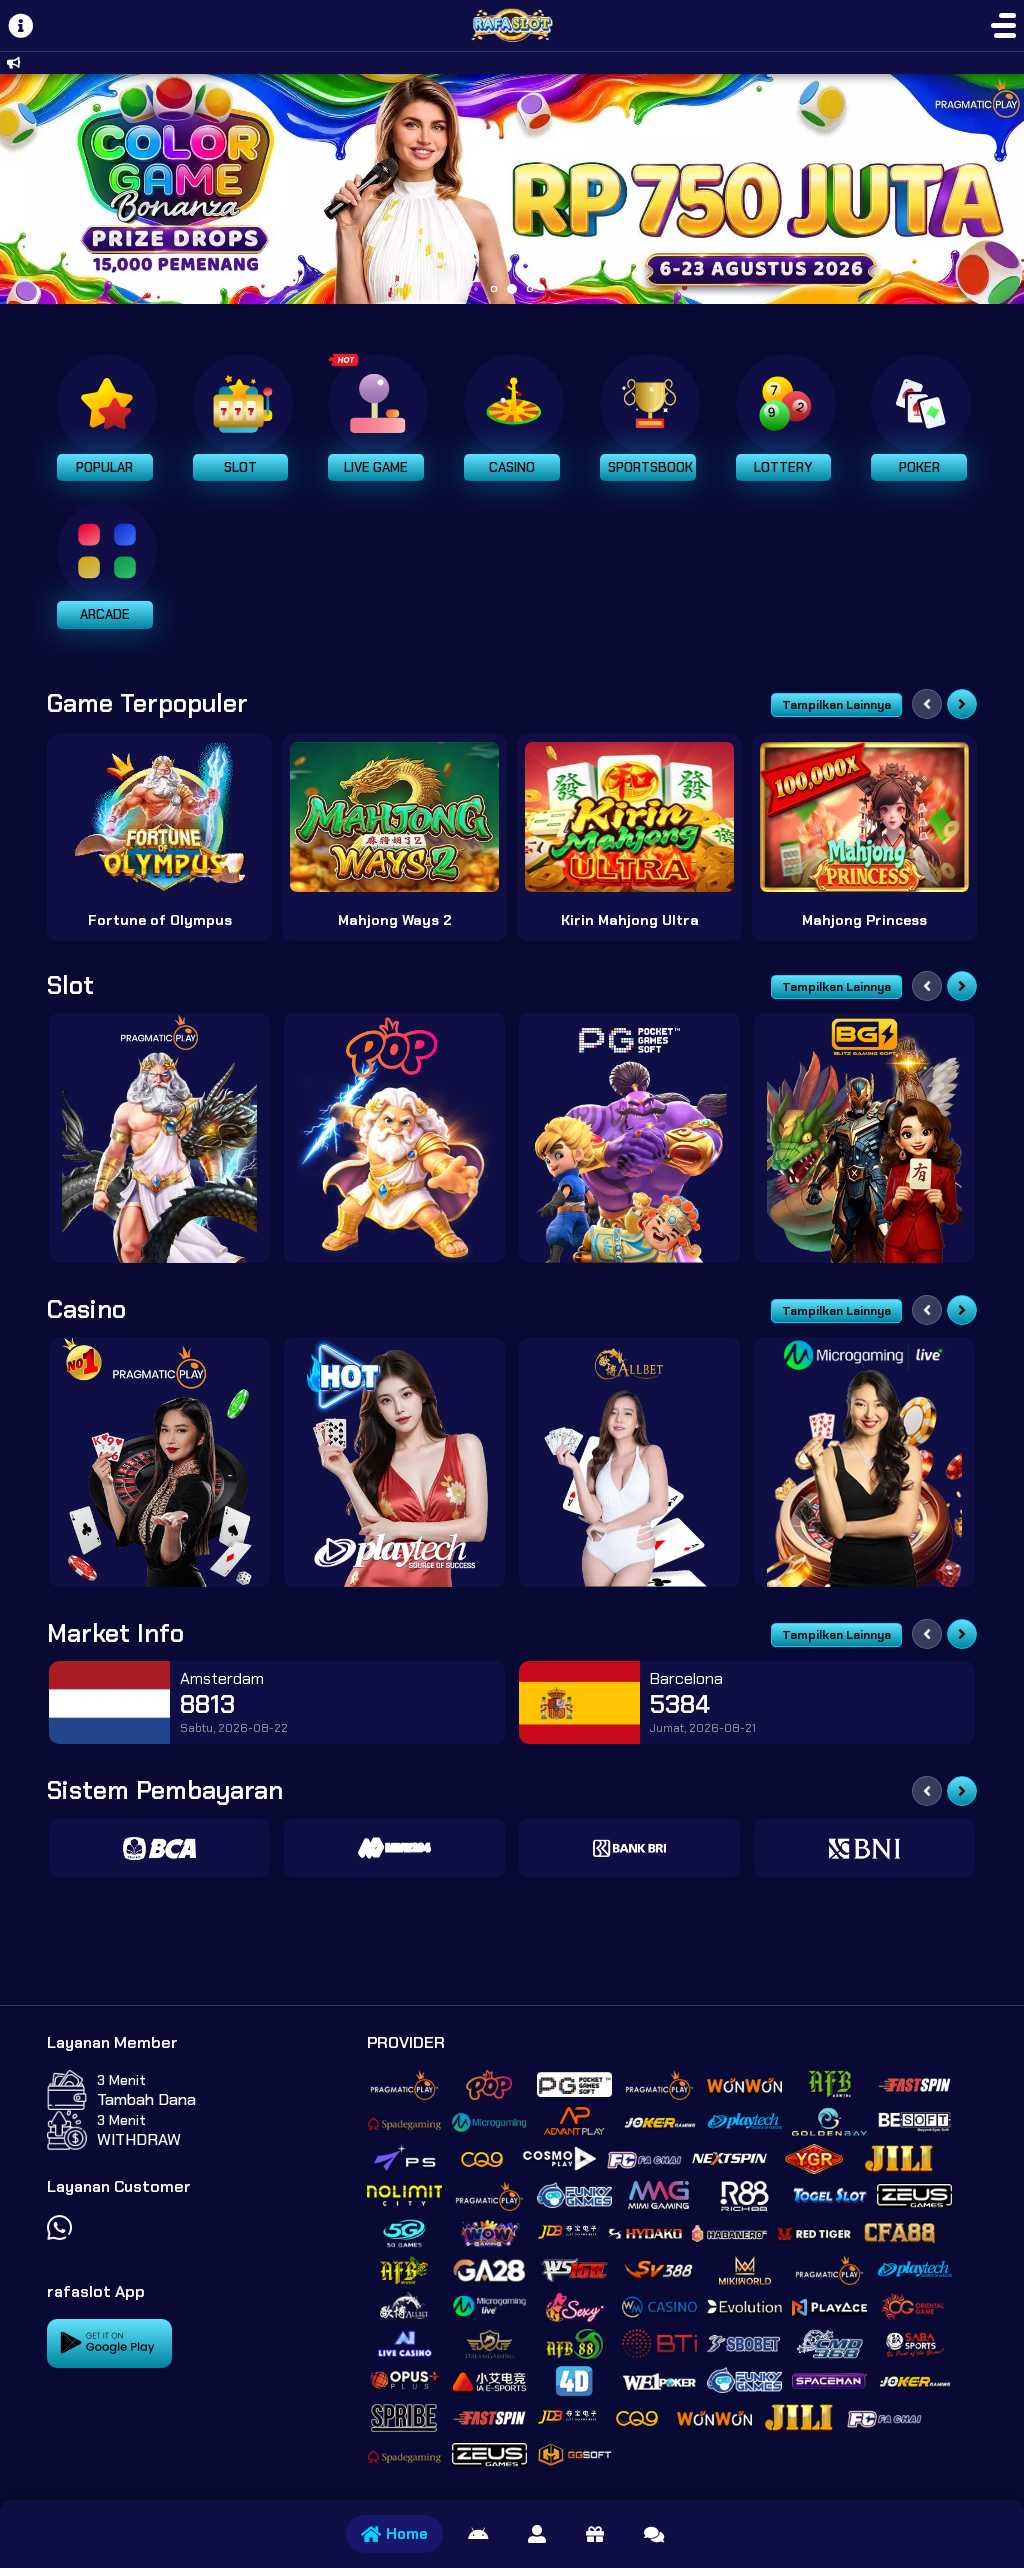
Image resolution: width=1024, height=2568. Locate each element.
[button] (1000, 189)
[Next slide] (962, 704)
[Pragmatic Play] (159, 1138)
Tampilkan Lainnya (836, 705)
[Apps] (478, 2534)
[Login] (537, 2534)
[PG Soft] (629, 1138)
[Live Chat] (654, 2534)
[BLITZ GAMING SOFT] (864, 1138)
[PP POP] (394, 1138)
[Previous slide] (927, 704)
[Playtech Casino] (394, 1462)
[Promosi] (595, 2534)
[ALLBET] (629, 1462)
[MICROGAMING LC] (864, 1462)
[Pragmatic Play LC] (159, 1462)
